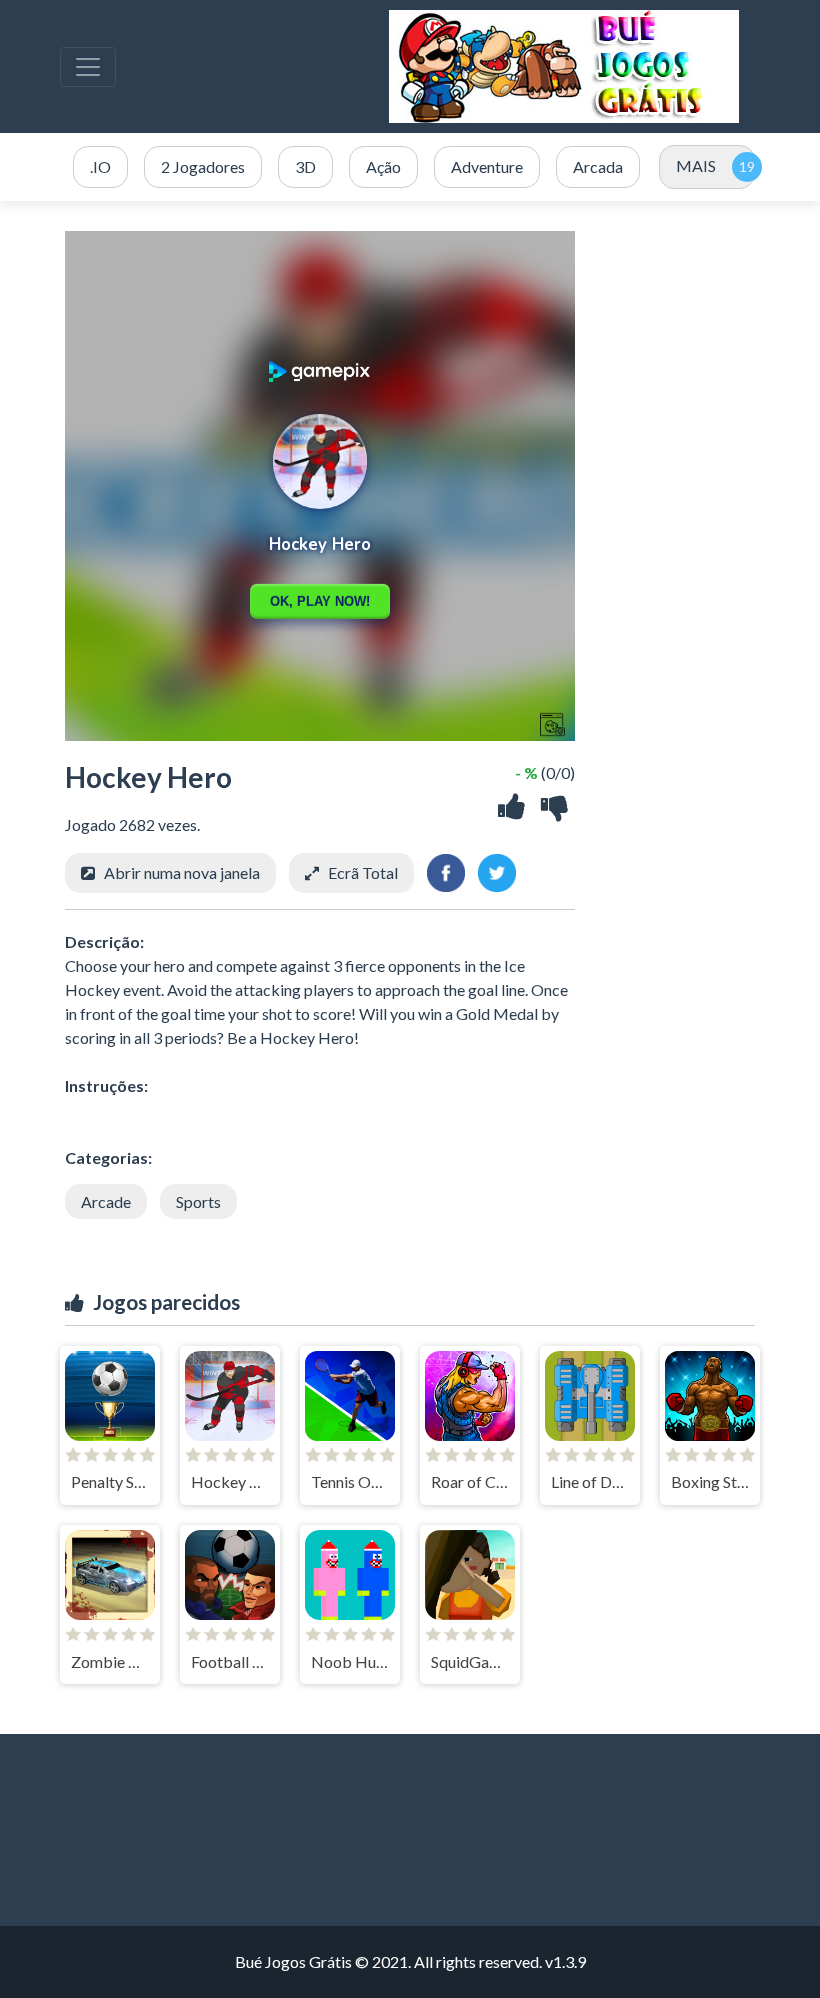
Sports (198, 1201)
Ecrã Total (363, 872)
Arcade (106, 1201)
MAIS (696, 165)
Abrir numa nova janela (182, 872)
